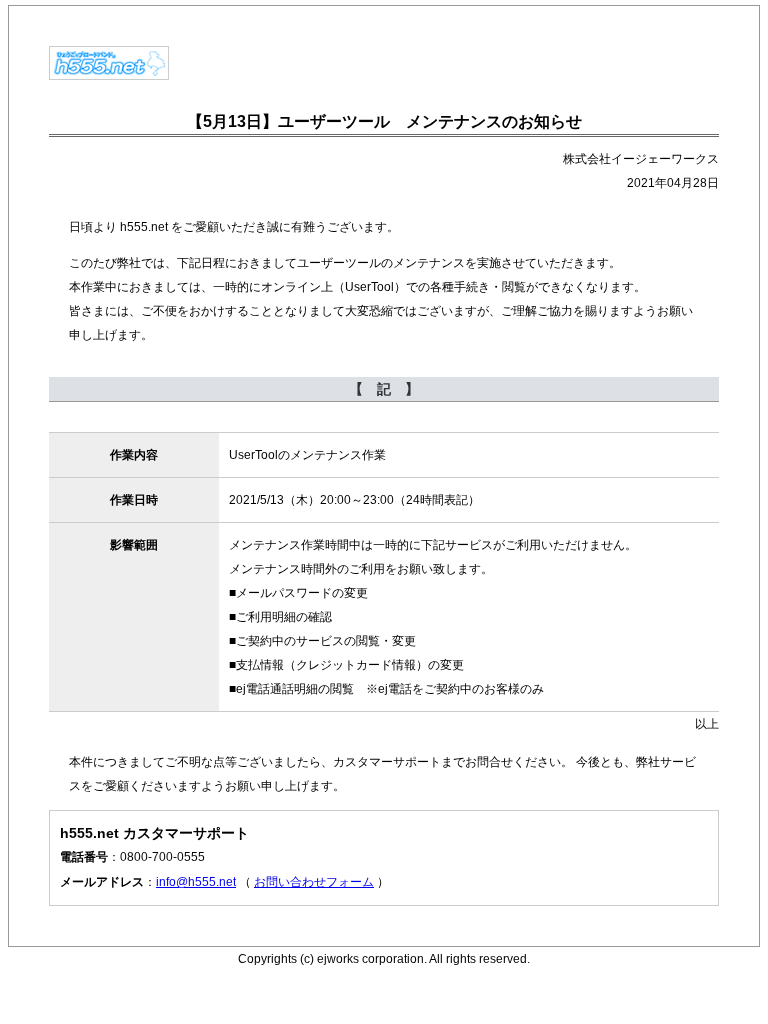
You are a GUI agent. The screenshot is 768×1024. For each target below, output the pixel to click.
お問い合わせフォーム (314, 882)
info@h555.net (196, 882)
